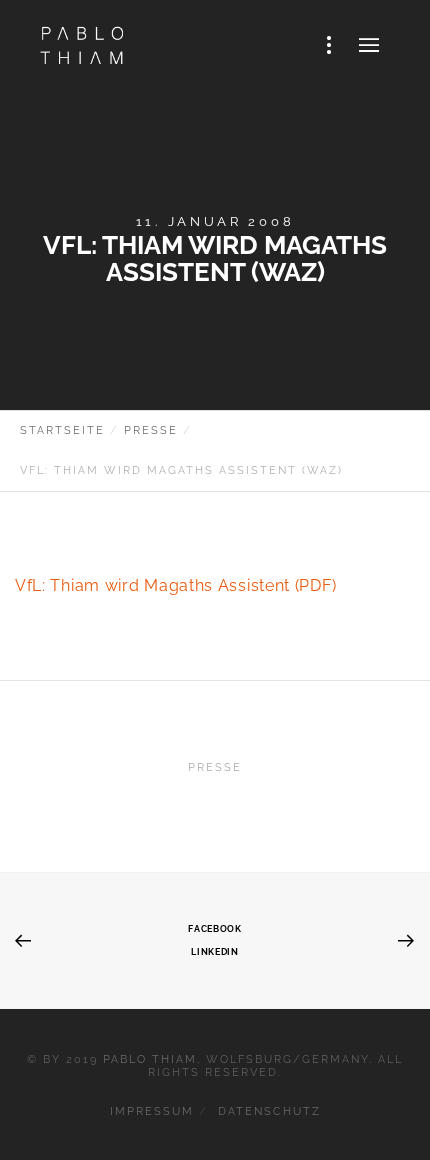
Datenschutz (269, 1111)
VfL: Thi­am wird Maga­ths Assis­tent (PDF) (175, 585)
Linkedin (215, 951)
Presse (215, 767)
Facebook (215, 928)
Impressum (152, 1111)
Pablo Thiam (150, 1059)
